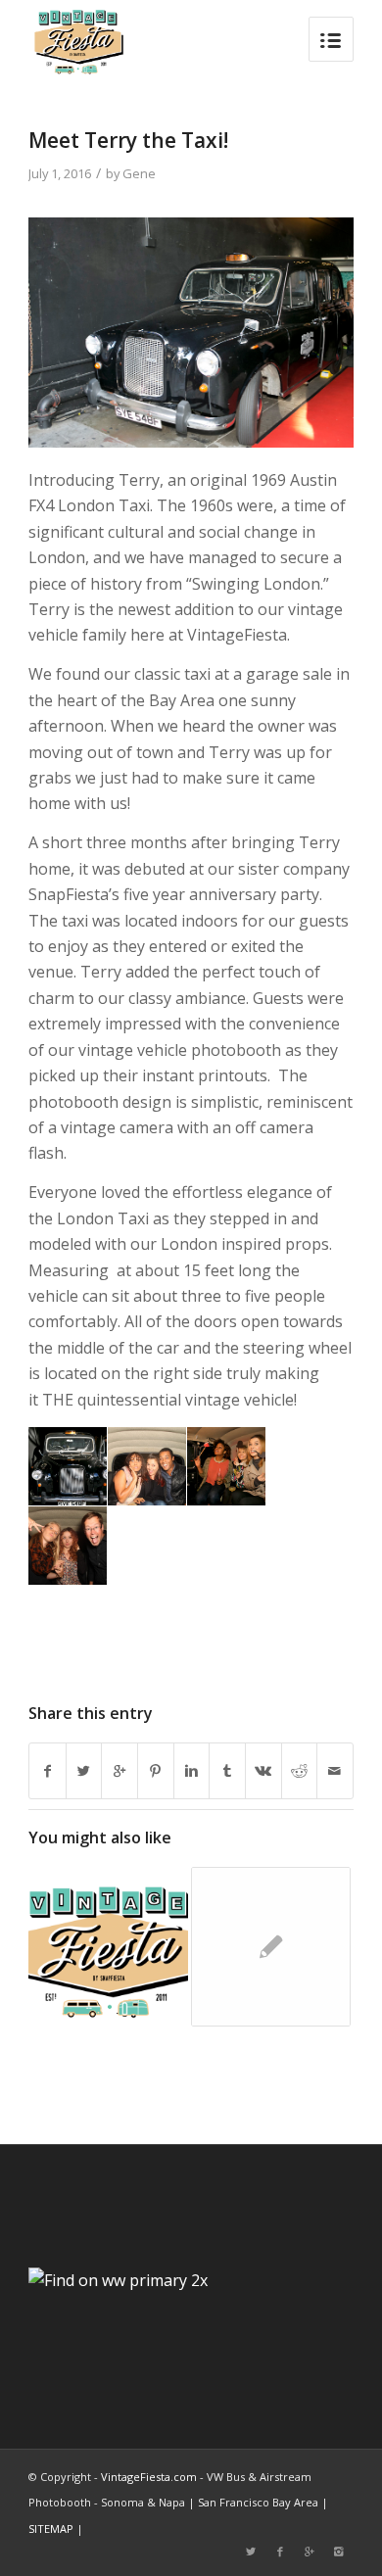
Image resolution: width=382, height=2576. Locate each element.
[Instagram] (339, 2552)
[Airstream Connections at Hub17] (271, 1947)
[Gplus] (310, 2552)
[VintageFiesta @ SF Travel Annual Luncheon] (108, 1947)
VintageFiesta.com (149, 2477)
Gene (139, 173)
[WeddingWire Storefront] (118, 2280)
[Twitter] (251, 2552)
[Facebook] (280, 2552)
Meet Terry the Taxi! (128, 140)
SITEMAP (51, 2528)
